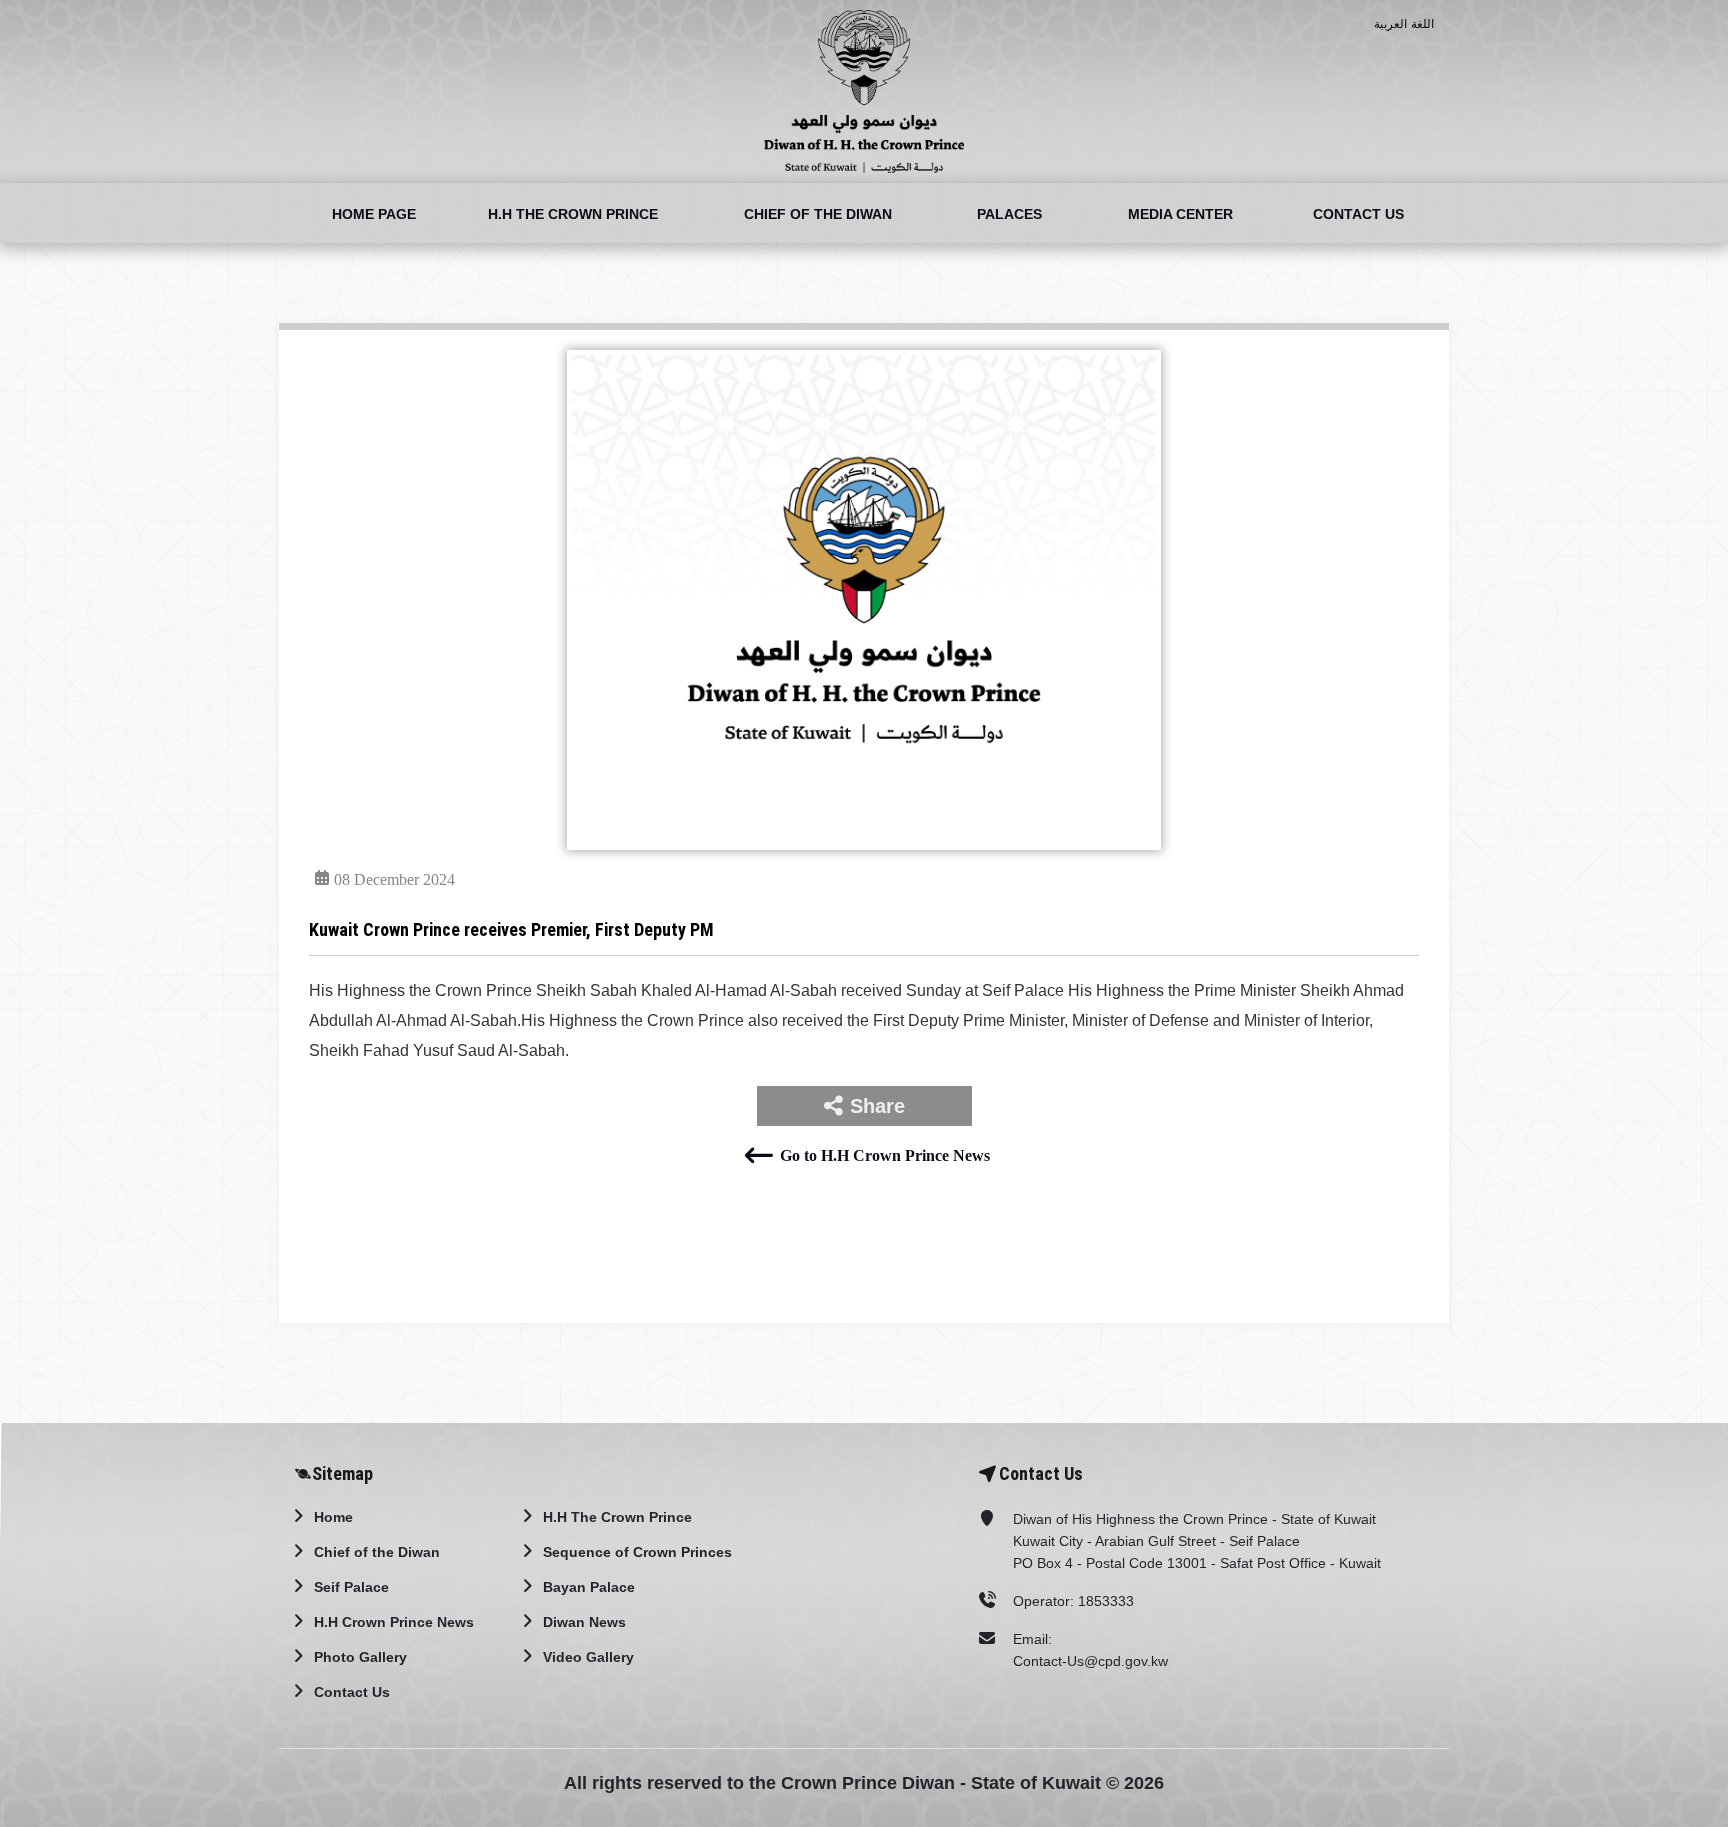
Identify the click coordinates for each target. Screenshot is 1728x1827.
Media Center (1180, 214)
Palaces (1009, 214)
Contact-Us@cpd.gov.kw (1090, 1661)
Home (333, 1517)
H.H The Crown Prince (573, 214)
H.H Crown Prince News (394, 1622)
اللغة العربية (1404, 24)
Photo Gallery (360, 1657)
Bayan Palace (589, 1587)
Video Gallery (588, 1657)
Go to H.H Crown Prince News (884, 1155)
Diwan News (584, 1622)
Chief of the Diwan (818, 214)
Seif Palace (351, 1587)
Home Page (374, 214)
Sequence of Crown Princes (637, 1552)
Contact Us (1358, 214)
